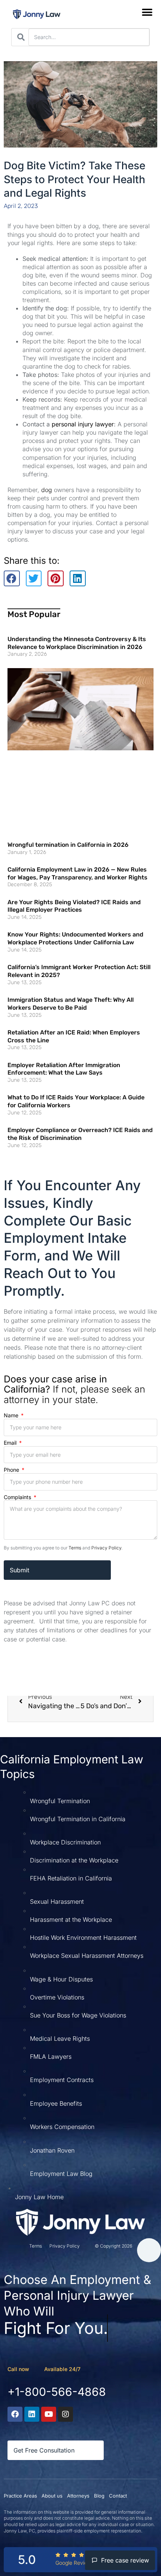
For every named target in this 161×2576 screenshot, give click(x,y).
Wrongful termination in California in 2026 (68, 845)
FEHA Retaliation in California (71, 1878)
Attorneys (78, 2496)
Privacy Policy (106, 1548)
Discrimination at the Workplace (74, 1860)
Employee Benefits (56, 2103)
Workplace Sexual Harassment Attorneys (87, 1956)
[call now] (37, 2368)
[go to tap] (149, 2250)
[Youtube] (49, 2414)
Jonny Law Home (39, 2197)
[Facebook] (15, 2414)
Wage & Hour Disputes (61, 1979)
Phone (12, 1470)
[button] (147, 12)
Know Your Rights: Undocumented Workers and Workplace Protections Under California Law (75, 938)
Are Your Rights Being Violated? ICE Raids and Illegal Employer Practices (74, 906)
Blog (99, 2496)
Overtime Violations (57, 1997)
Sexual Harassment (57, 1902)
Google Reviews (75, 2563)
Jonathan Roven (52, 2150)
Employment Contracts (62, 2080)
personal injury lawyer (83, 424)
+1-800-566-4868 (57, 2392)
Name (12, 1415)
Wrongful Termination (60, 1801)
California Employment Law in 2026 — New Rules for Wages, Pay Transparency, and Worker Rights (78, 873)
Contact (118, 2496)
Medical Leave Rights (60, 2039)
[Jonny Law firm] (80, 2222)
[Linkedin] (32, 2414)
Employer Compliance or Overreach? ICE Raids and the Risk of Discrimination (80, 1134)
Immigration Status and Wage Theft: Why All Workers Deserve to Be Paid (71, 1004)
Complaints (18, 1497)
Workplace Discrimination (65, 1842)
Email (11, 1443)
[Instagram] (66, 2414)
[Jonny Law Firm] (37, 14)
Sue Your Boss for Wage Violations (78, 2015)
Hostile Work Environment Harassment (83, 1938)
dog (47, 490)
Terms (75, 1548)
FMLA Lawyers (51, 2057)
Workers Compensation (62, 2127)
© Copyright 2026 (113, 2246)
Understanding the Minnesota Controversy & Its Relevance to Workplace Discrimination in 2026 (77, 643)
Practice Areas (20, 2496)
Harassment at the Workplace (71, 1920)
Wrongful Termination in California (78, 1819)
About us (52, 2496)
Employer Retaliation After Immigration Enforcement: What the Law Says (64, 1069)
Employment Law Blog (61, 2174)
